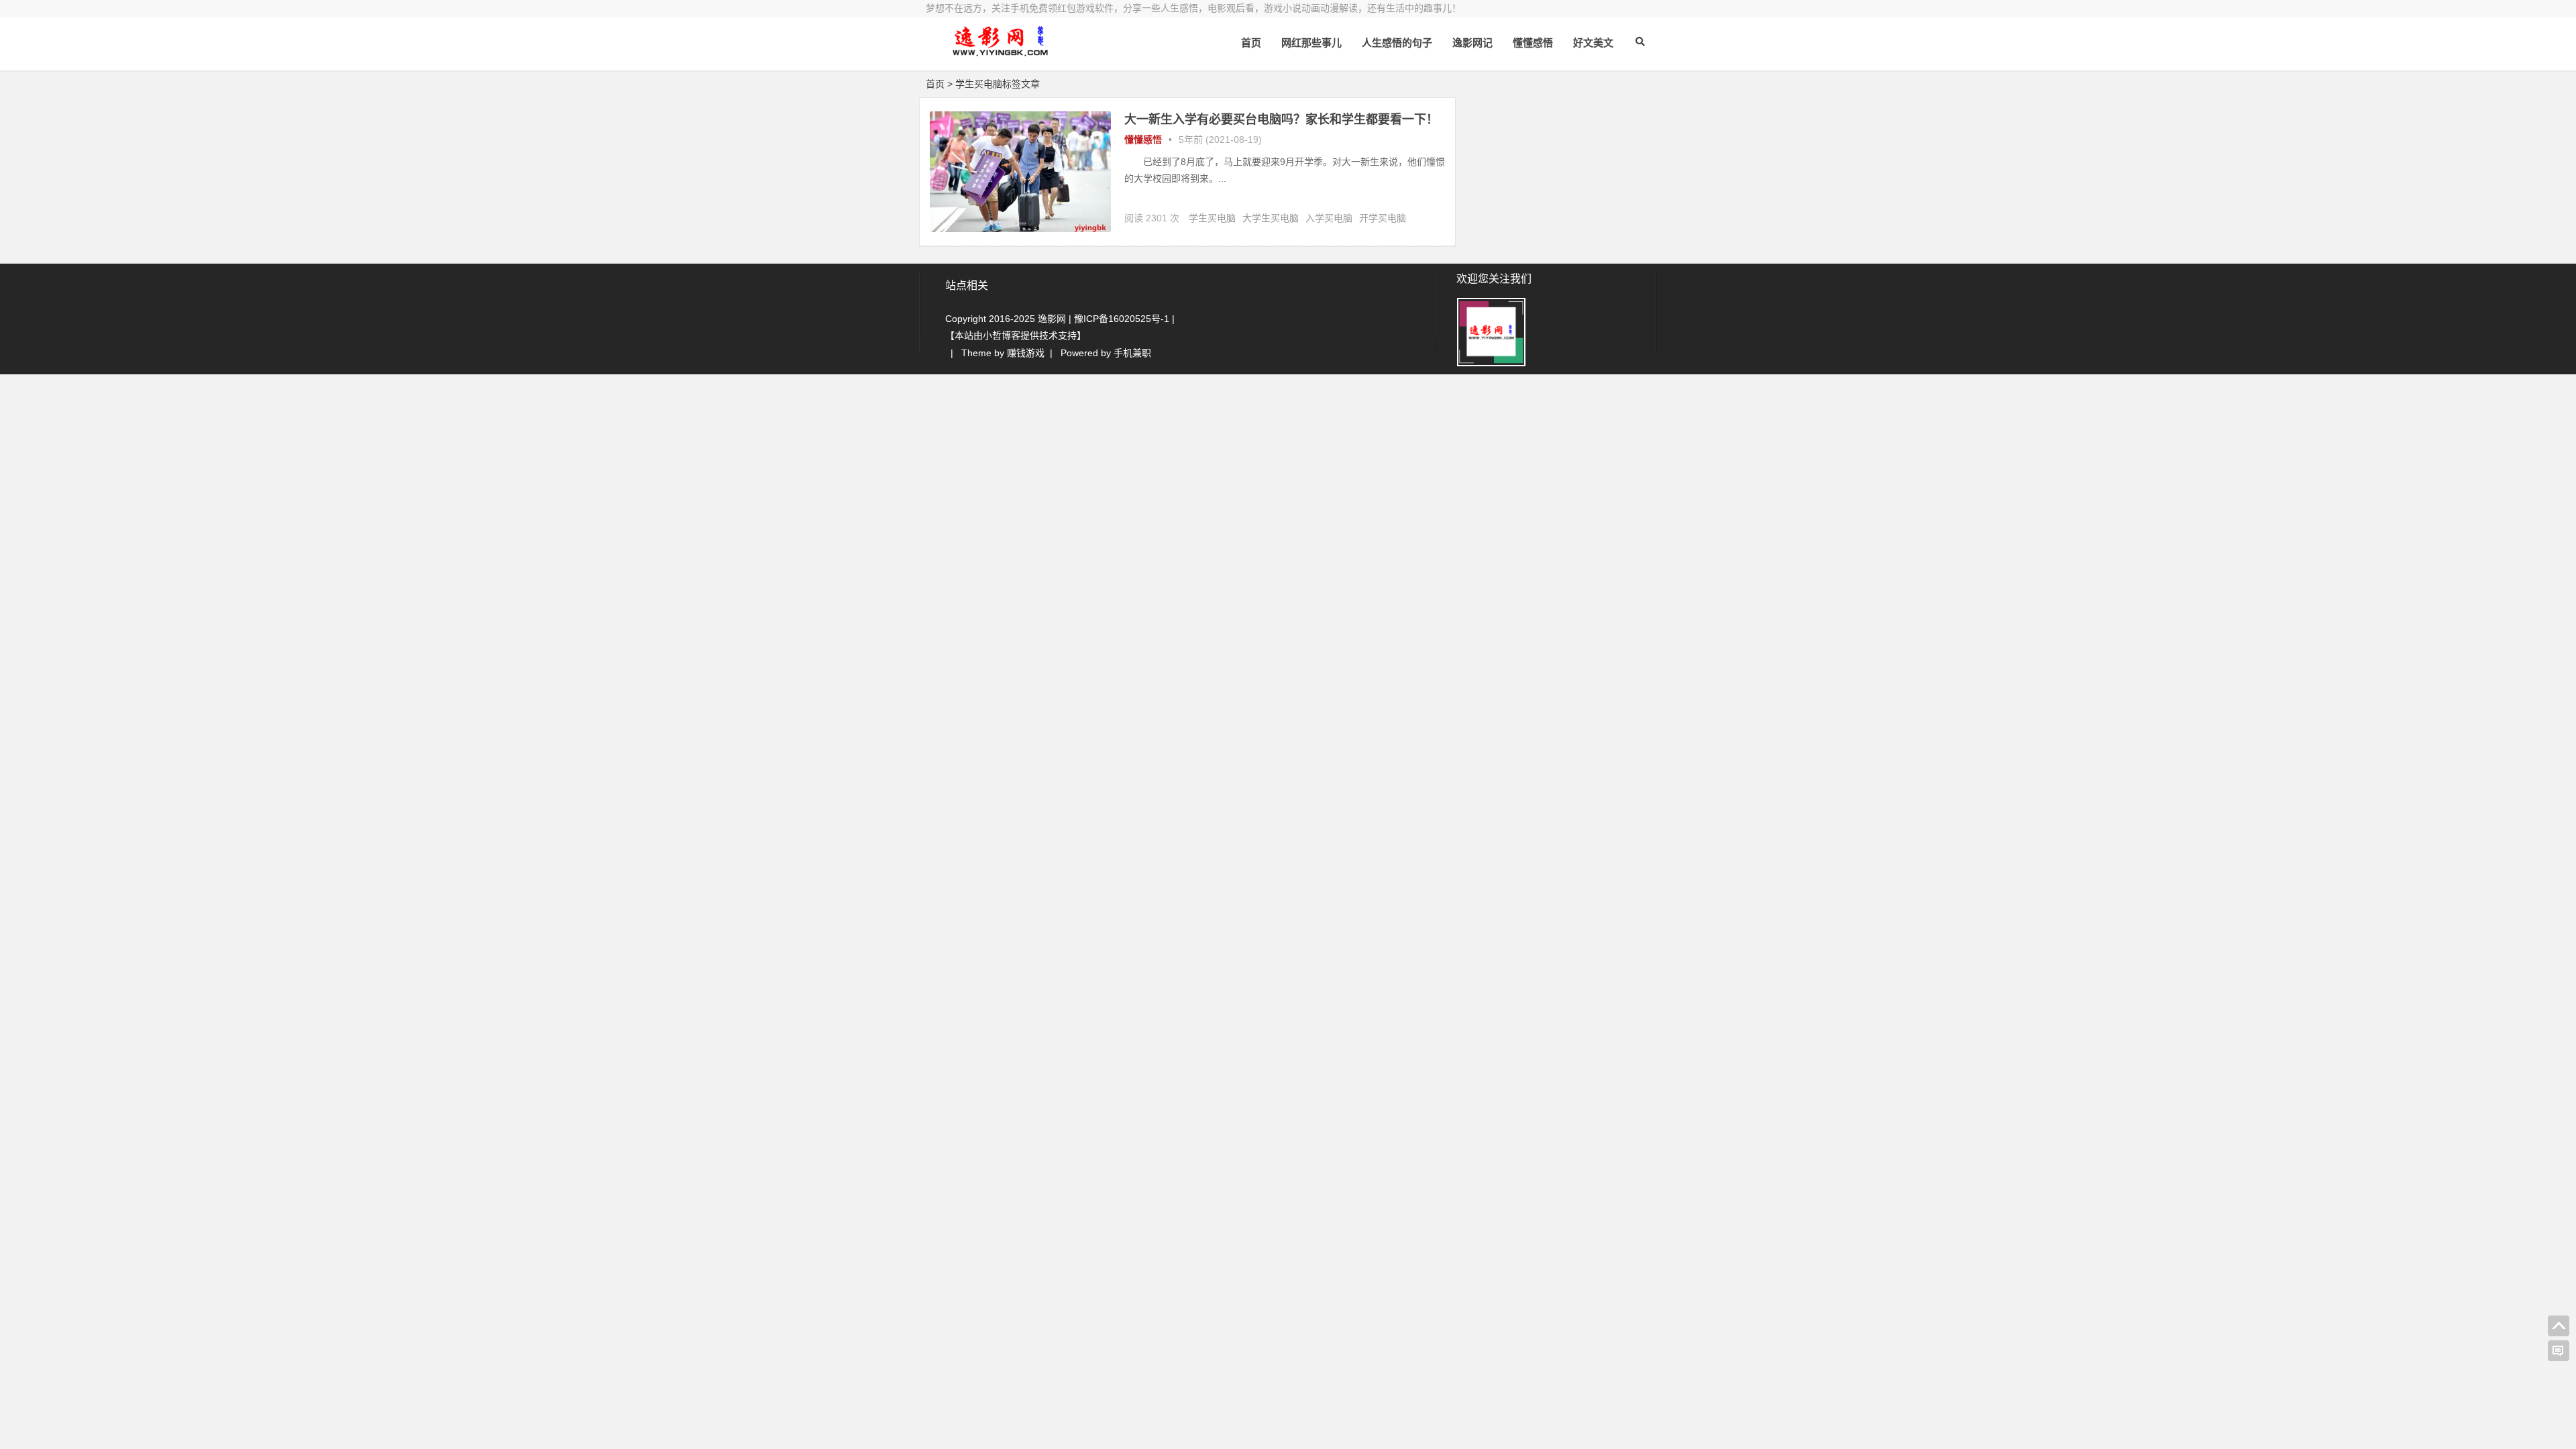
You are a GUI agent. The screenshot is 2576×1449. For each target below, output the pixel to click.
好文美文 (1593, 43)
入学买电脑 (1329, 218)
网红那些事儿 (1311, 43)
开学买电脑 (1383, 218)
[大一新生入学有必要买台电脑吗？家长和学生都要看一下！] (1020, 229)
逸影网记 (1472, 43)
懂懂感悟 (1533, 43)
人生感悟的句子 (1397, 43)
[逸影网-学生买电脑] (1000, 52)
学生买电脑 (1212, 218)
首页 (1251, 43)
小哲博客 (1002, 335)
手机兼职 (1132, 353)
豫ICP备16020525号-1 (1122, 319)
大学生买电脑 (1271, 218)
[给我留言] (2559, 1351)
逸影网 (1052, 319)
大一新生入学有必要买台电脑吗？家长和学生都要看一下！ (1281, 119)
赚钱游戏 (1026, 353)
